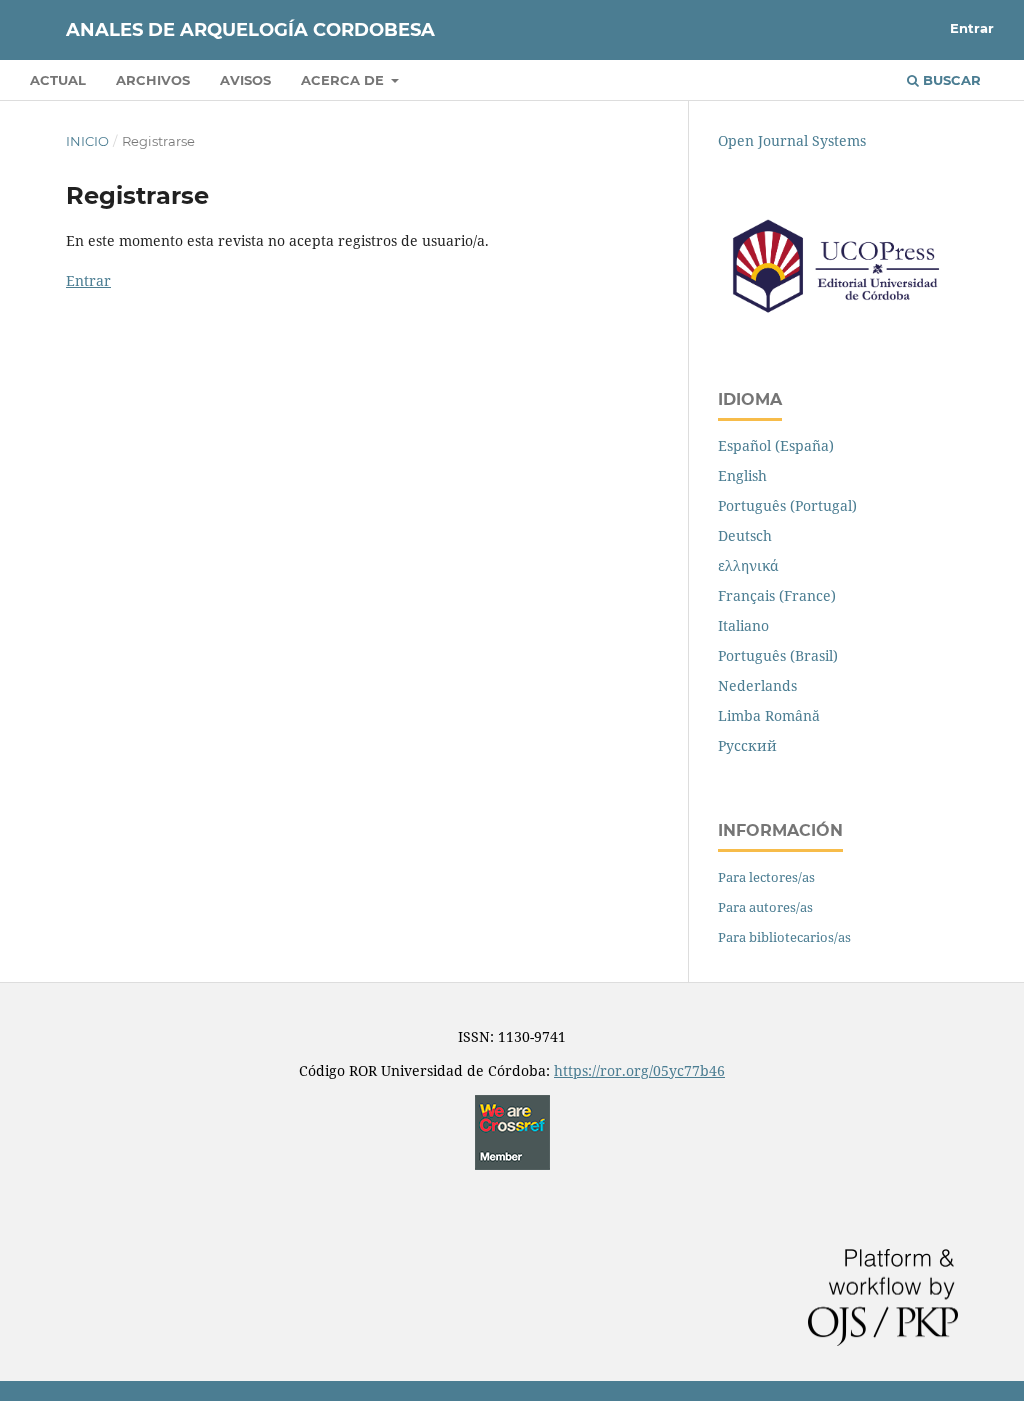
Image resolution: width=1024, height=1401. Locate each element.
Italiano (743, 625)
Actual (58, 80)
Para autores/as (765, 907)
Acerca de (344, 80)
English (742, 475)
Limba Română (769, 715)
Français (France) (777, 595)
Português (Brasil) (778, 655)
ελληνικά (748, 565)
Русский (747, 745)
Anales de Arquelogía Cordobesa (250, 30)
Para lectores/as (766, 877)
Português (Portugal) (787, 505)
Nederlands (757, 685)
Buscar (950, 80)
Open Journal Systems (792, 140)
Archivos (153, 80)
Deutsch (745, 535)
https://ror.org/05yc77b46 (639, 1070)
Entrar (972, 28)
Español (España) (776, 445)
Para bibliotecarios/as (784, 937)
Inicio (87, 141)
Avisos (245, 80)
